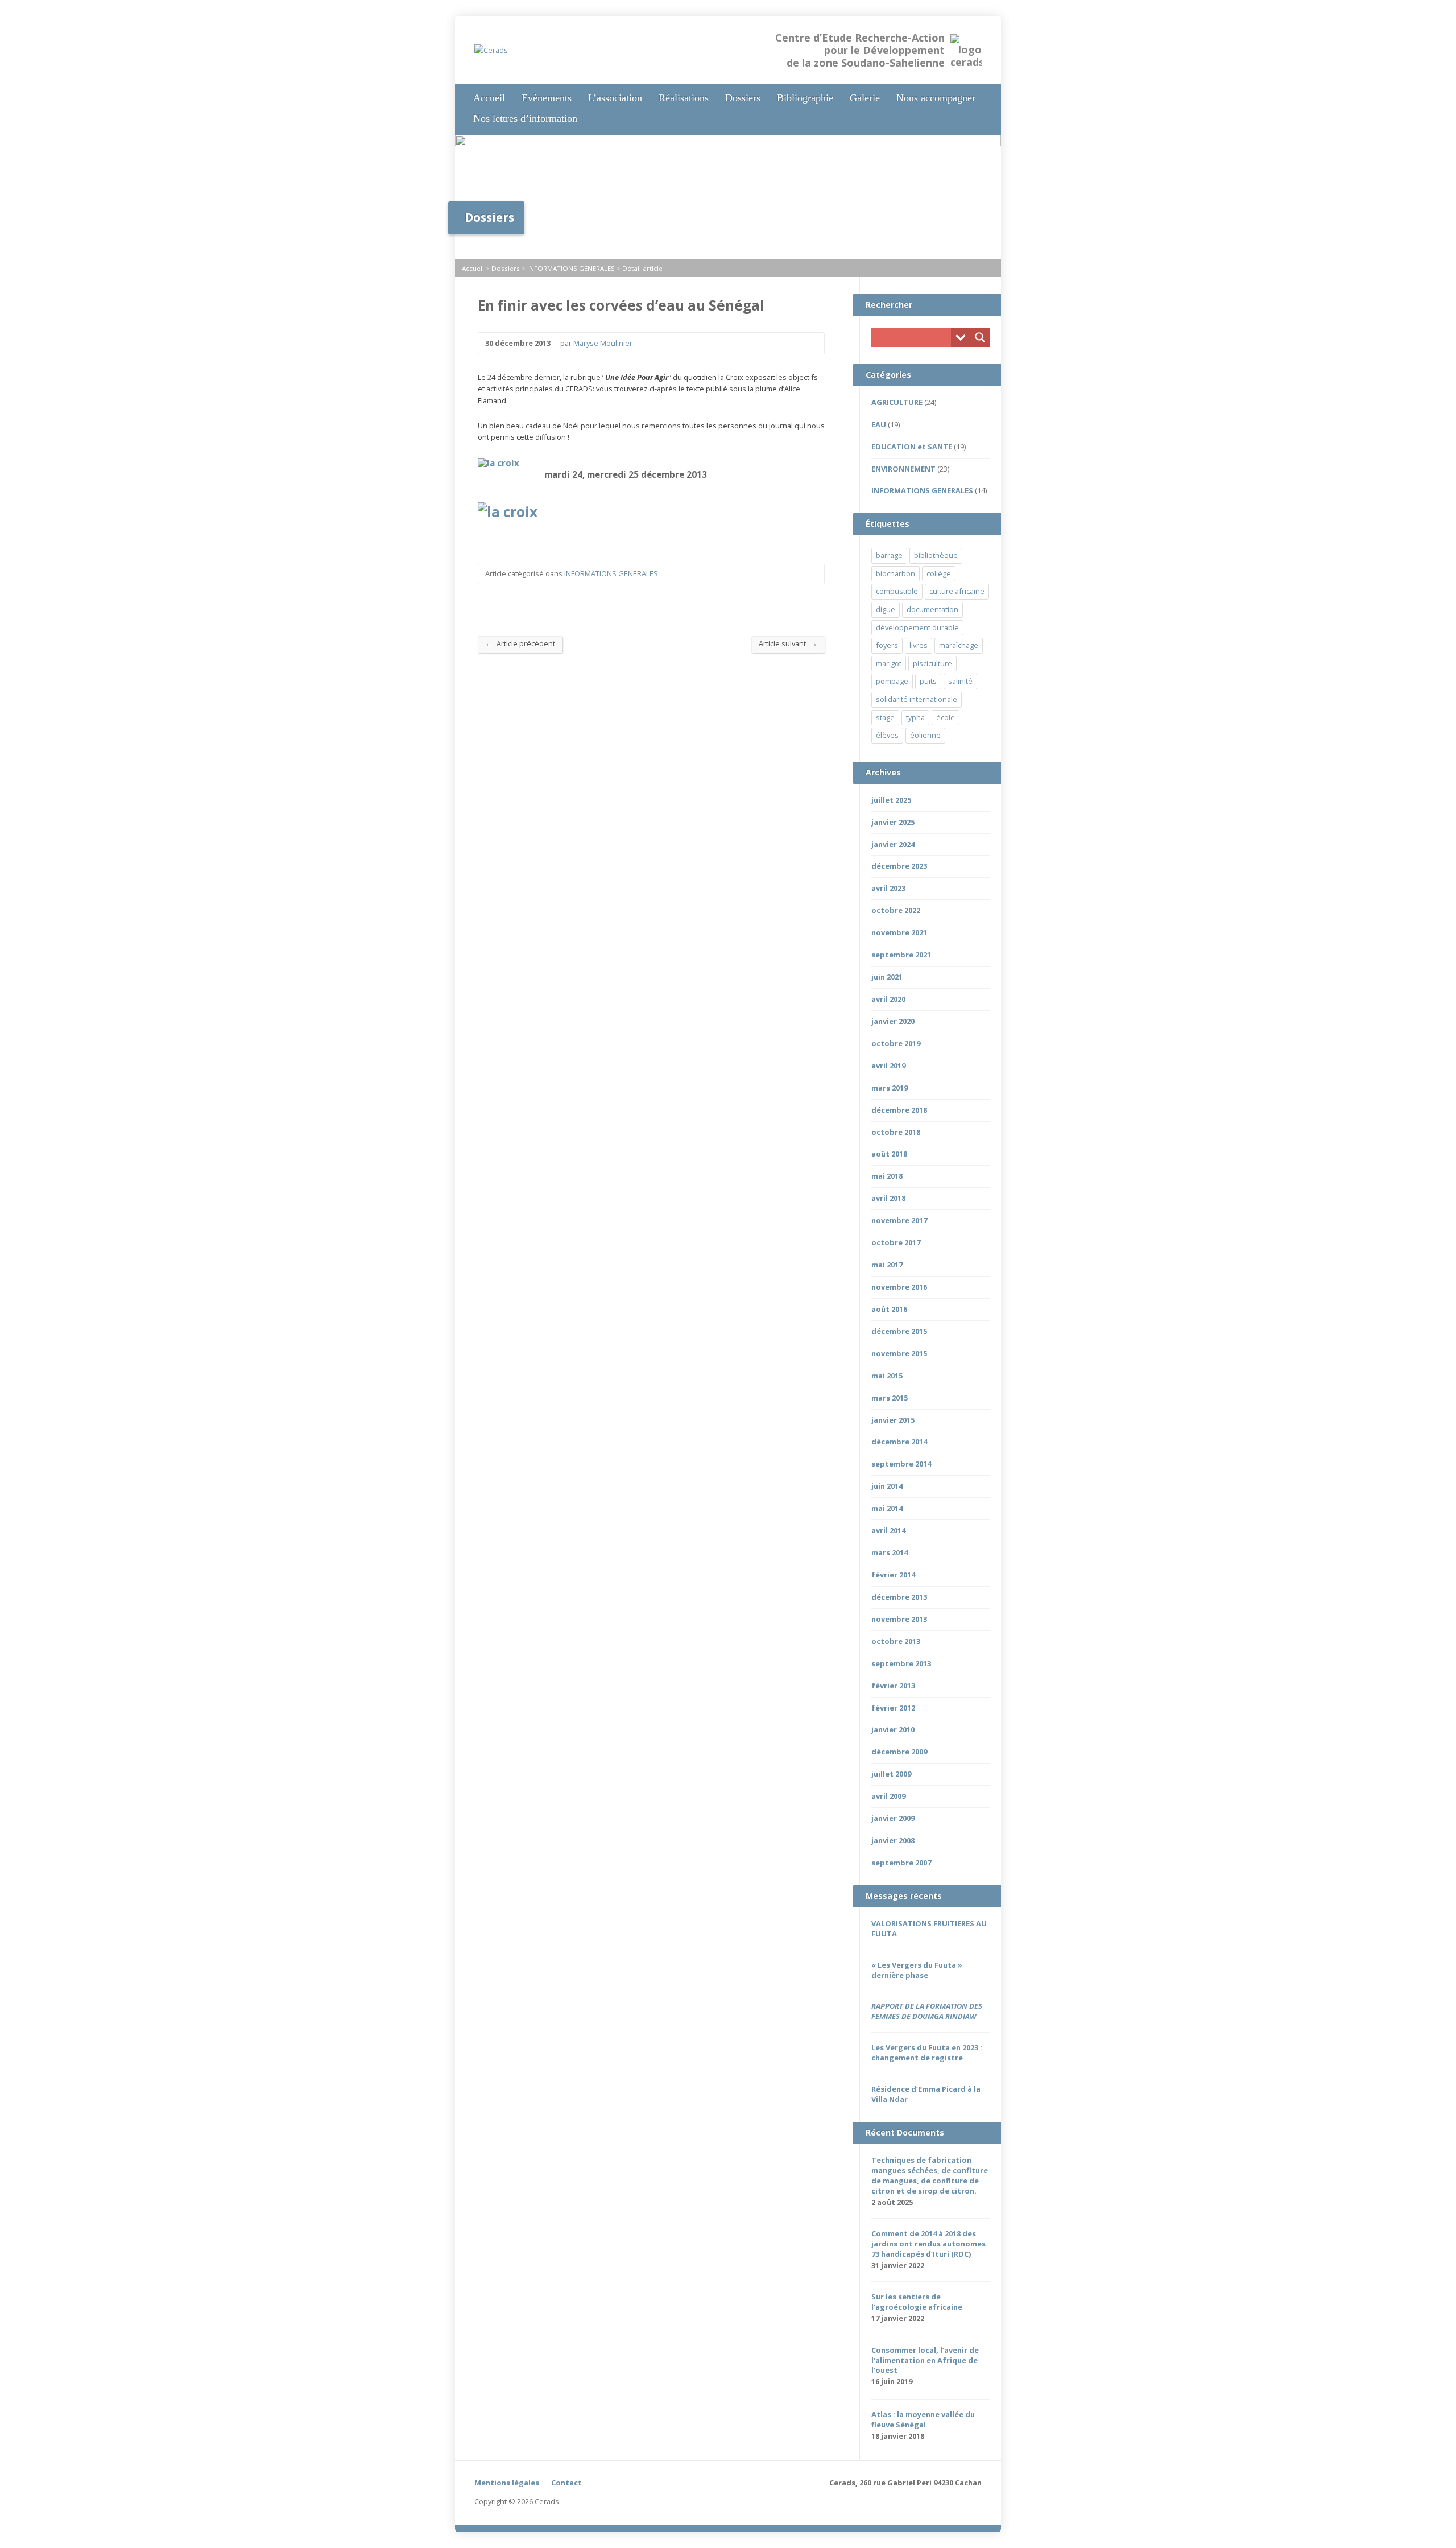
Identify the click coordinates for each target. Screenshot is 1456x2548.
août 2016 (889, 1309)
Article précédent (520, 643)
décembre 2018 (899, 1110)
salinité (960, 681)
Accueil (489, 98)
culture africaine (957, 591)
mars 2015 (890, 1398)
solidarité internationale (917, 699)
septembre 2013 (901, 1663)
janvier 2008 (893, 1840)
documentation (932, 609)
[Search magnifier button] (980, 337)
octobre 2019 (896, 1043)
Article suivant (788, 643)
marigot (889, 663)
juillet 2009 (891, 1774)
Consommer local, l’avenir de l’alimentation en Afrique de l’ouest (925, 2360)
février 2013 (893, 1686)
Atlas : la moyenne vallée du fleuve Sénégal (923, 2419)
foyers (887, 645)
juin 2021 (887, 977)
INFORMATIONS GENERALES (571, 268)
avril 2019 (888, 1066)
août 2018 (889, 1154)
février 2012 (893, 1708)
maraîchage (959, 645)
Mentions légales (507, 2483)
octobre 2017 (896, 1242)
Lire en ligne (927, 2382)
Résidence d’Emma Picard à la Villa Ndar (926, 2094)
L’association (615, 98)
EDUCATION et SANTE (912, 447)
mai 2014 (887, 1508)
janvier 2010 (893, 1729)
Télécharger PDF (944, 2382)
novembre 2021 (899, 932)
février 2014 (893, 1575)
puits (928, 681)
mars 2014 (890, 1552)
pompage (892, 681)
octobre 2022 (896, 910)
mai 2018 (887, 1176)
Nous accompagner (936, 98)
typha (915, 717)
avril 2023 (888, 888)
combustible (897, 591)
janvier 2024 (893, 844)
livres (919, 645)
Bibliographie (805, 98)
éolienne (925, 735)
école (946, 717)
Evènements (547, 98)
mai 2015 (887, 1376)
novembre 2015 (899, 1353)
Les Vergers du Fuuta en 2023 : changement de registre (927, 2053)
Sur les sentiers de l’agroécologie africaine (917, 2302)
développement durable (917, 627)
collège (939, 573)
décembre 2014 (899, 1442)
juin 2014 (887, 1486)
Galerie (865, 98)
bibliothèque (936, 555)
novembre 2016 (899, 1287)
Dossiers (743, 98)
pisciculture (932, 663)
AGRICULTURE (897, 402)
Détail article (642, 268)
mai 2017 (887, 1265)
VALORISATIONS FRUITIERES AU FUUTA (929, 1928)
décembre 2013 (899, 1597)
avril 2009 (888, 1796)
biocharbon (895, 573)
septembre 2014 (901, 1464)
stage (885, 717)
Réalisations (684, 98)
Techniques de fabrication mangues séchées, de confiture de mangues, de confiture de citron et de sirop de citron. (930, 2175)
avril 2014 (888, 1530)
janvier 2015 (893, 1420)
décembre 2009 (899, 1752)
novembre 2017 (899, 1220)
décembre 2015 (899, 1331)
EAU (879, 424)
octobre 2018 (896, 1132)
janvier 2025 (893, 822)
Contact (566, 2483)
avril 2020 (888, 999)
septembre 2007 (901, 1863)
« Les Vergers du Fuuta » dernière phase (917, 1970)
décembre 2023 (899, 866)
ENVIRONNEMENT (903, 469)
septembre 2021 (901, 955)
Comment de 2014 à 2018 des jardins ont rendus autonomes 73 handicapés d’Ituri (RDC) (928, 2244)
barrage (889, 555)
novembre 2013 (899, 1619)
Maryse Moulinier (603, 343)
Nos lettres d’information (525, 118)
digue (886, 609)
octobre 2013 (896, 1641)
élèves (887, 735)
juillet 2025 (891, 800)
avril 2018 (888, 1198)
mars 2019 (890, 1088)
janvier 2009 (893, 1818)
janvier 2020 (893, 1021)
